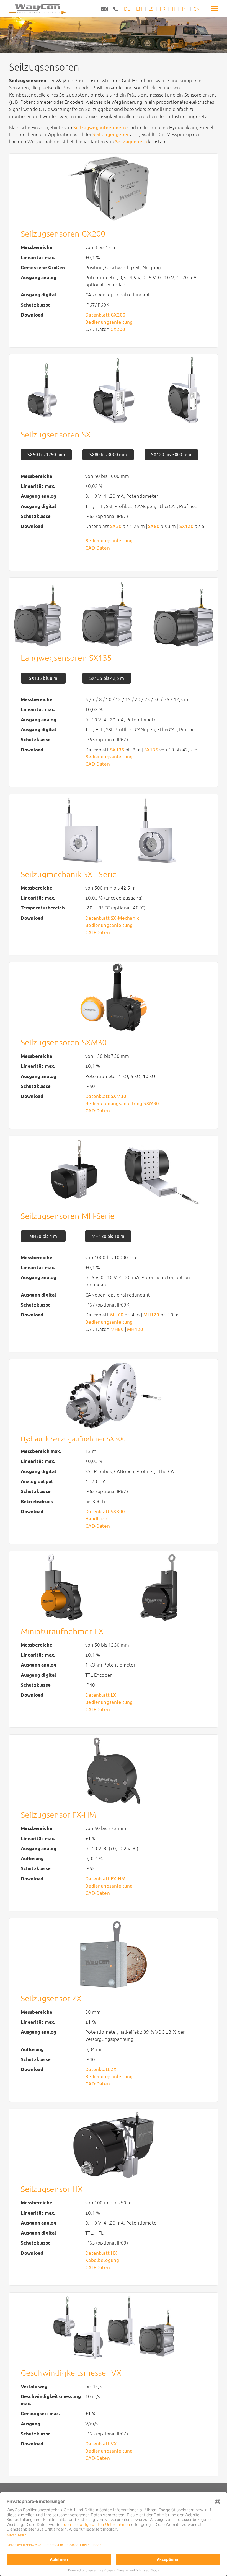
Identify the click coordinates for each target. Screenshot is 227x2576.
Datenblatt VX (101, 2444)
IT (174, 9)
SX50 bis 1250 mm (46, 455)
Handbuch (96, 1519)
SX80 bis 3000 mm (108, 455)
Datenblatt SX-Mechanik (112, 918)
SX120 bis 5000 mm (171, 455)
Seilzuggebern (131, 142)
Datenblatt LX (101, 1695)
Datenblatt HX (101, 2253)
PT (185, 9)
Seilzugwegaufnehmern (100, 127)
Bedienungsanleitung (109, 322)
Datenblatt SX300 (105, 1511)
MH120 (151, 1315)
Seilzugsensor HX (52, 2189)
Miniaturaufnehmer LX (62, 1631)
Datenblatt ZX (101, 2069)
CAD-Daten (98, 1111)
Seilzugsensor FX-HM (58, 1815)
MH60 (117, 1315)
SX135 (117, 750)
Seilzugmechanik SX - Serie (69, 874)
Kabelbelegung (102, 2260)
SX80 (154, 526)
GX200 (118, 329)
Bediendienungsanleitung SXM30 (122, 1103)
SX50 (116, 526)
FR (162, 9)
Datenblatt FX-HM (105, 1879)
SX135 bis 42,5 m (107, 678)
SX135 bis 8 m (43, 678)
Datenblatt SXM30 (106, 1096)
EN (139, 9)
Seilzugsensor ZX (51, 1998)
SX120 (186, 526)
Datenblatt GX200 (105, 315)
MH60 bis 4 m (43, 1236)
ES (151, 9)
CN (197, 9)
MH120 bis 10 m (108, 1236)
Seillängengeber (111, 134)
